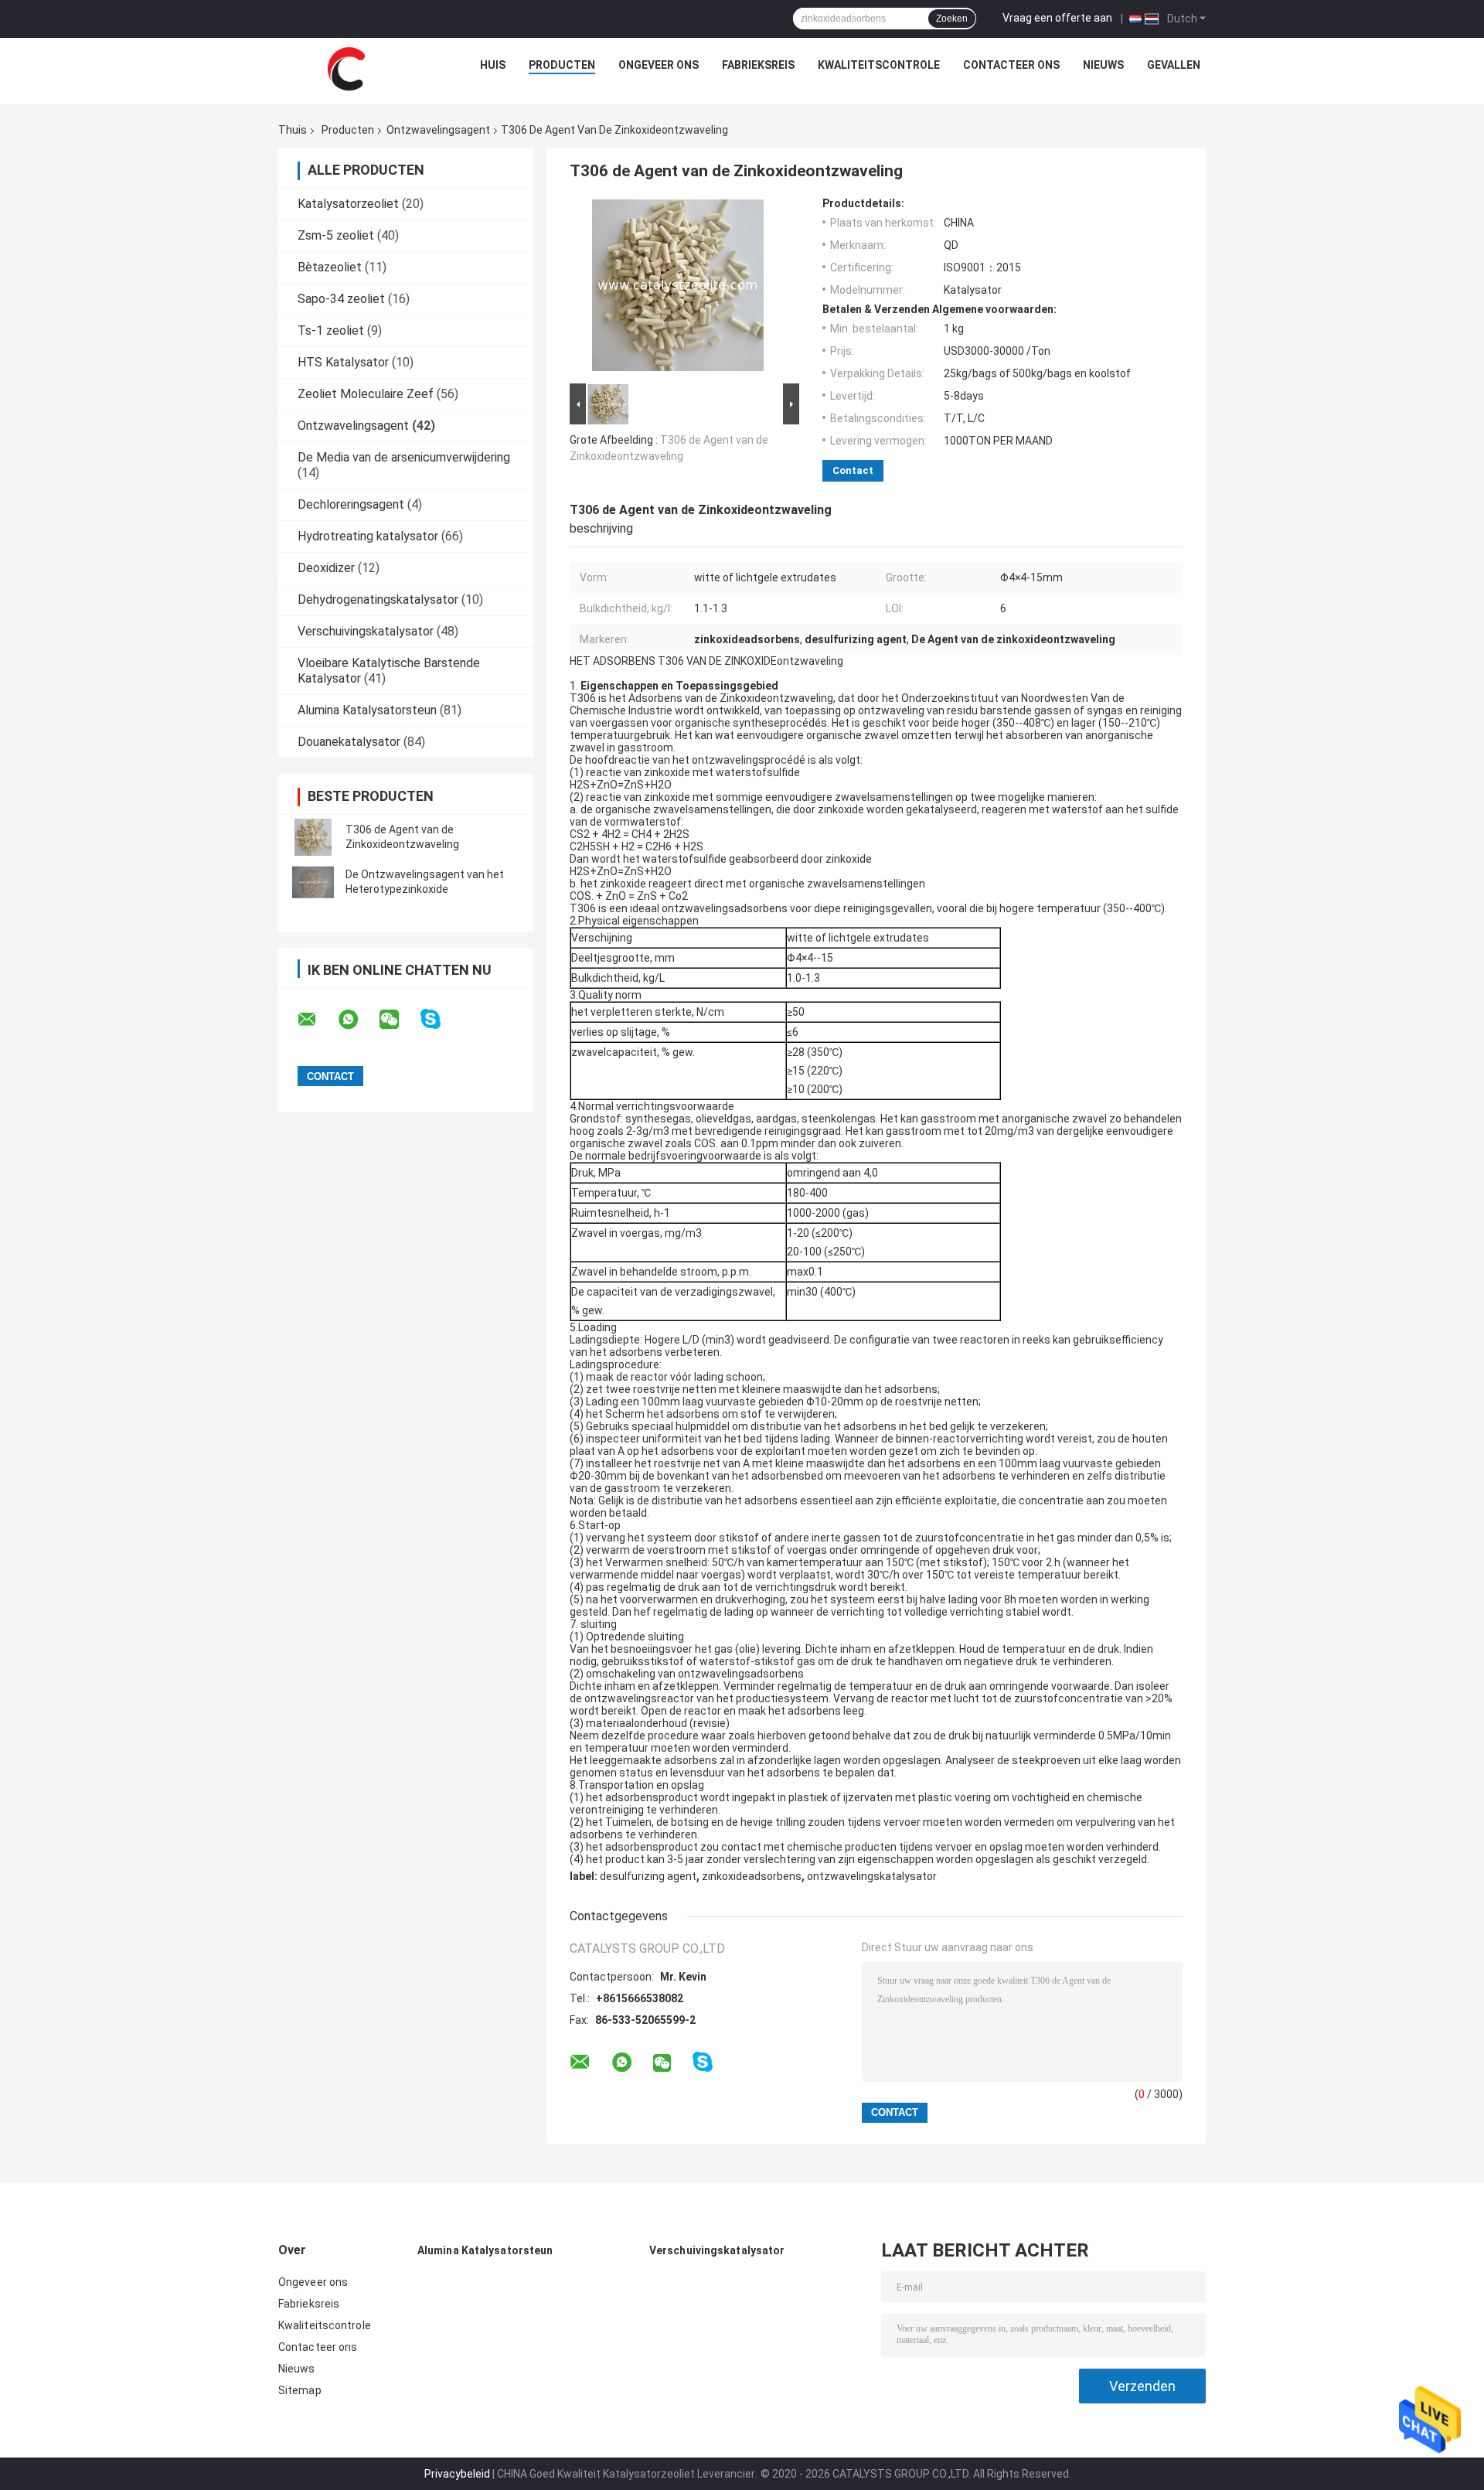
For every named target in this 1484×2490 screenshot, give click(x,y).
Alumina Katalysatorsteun (367, 710)
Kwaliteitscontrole (879, 65)
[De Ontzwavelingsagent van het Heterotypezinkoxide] (313, 882)
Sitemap (300, 2390)
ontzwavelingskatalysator (872, 1876)
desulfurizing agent (648, 1876)
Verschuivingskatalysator (366, 631)
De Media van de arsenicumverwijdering (404, 457)
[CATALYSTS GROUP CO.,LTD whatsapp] (358, 1020)
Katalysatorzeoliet (348, 204)
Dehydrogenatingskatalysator (378, 600)
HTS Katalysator (343, 362)
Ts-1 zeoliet (331, 330)
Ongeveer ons (659, 65)
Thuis (293, 130)
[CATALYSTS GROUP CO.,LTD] (346, 69)
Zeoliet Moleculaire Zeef (366, 394)
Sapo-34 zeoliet (341, 299)
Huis (493, 65)
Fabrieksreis (758, 65)
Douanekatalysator (349, 742)
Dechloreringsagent (351, 504)
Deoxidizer (326, 568)
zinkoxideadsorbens (752, 1876)
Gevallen (1174, 65)
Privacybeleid (457, 2474)
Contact (853, 470)
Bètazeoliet (330, 267)
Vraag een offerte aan (1057, 18)
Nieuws (1103, 65)
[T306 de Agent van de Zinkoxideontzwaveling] (313, 837)
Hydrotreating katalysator (368, 536)
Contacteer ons (1011, 65)
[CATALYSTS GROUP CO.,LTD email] (317, 1020)
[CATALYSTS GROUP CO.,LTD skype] (440, 1019)
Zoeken (952, 19)
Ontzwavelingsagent (438, 130)
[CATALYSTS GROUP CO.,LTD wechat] (399, 1020)
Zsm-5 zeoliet (336, 235)
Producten (562, 65)
